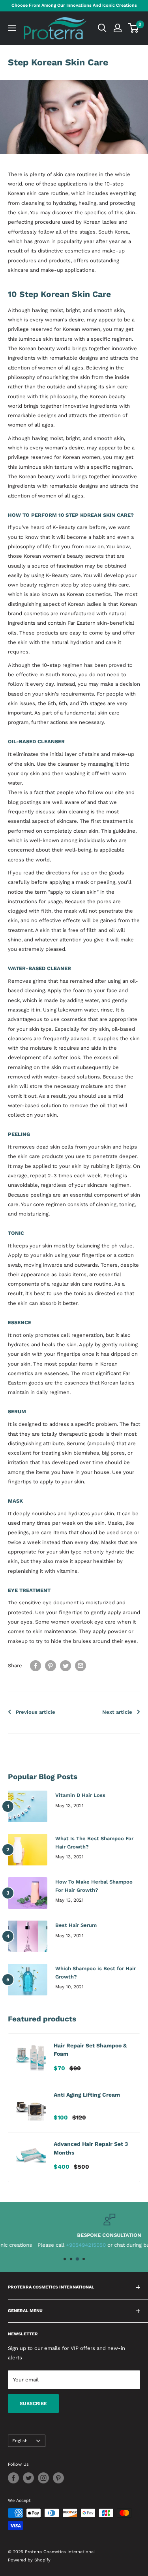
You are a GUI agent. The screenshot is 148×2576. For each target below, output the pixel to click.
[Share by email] (81, 1666)
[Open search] (102, 28)
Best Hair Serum (76, 1925)
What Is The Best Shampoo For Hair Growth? (94, 1842)
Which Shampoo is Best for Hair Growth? (96, 1972)
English (20, 2441)
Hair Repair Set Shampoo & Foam (90, 2050)
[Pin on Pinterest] (51, 1666)
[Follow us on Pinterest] (58, 2478)
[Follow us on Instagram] (43, 2478)
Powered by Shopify (29, 2560)
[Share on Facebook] (36, 1666)
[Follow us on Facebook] (13, 2478)
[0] (134, 28)
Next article (117, 1712)
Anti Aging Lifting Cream (87, 2095)
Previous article (36, 1712)
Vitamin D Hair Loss (80, 1795)
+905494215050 (51, 2245)
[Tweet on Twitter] (66, 1666)
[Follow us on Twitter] (28, 2478)
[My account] (118, 28)
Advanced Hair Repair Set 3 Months (91, 2148)
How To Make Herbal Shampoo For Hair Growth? (94, 1886)
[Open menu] (12, 28)
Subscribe (33, 2403)
